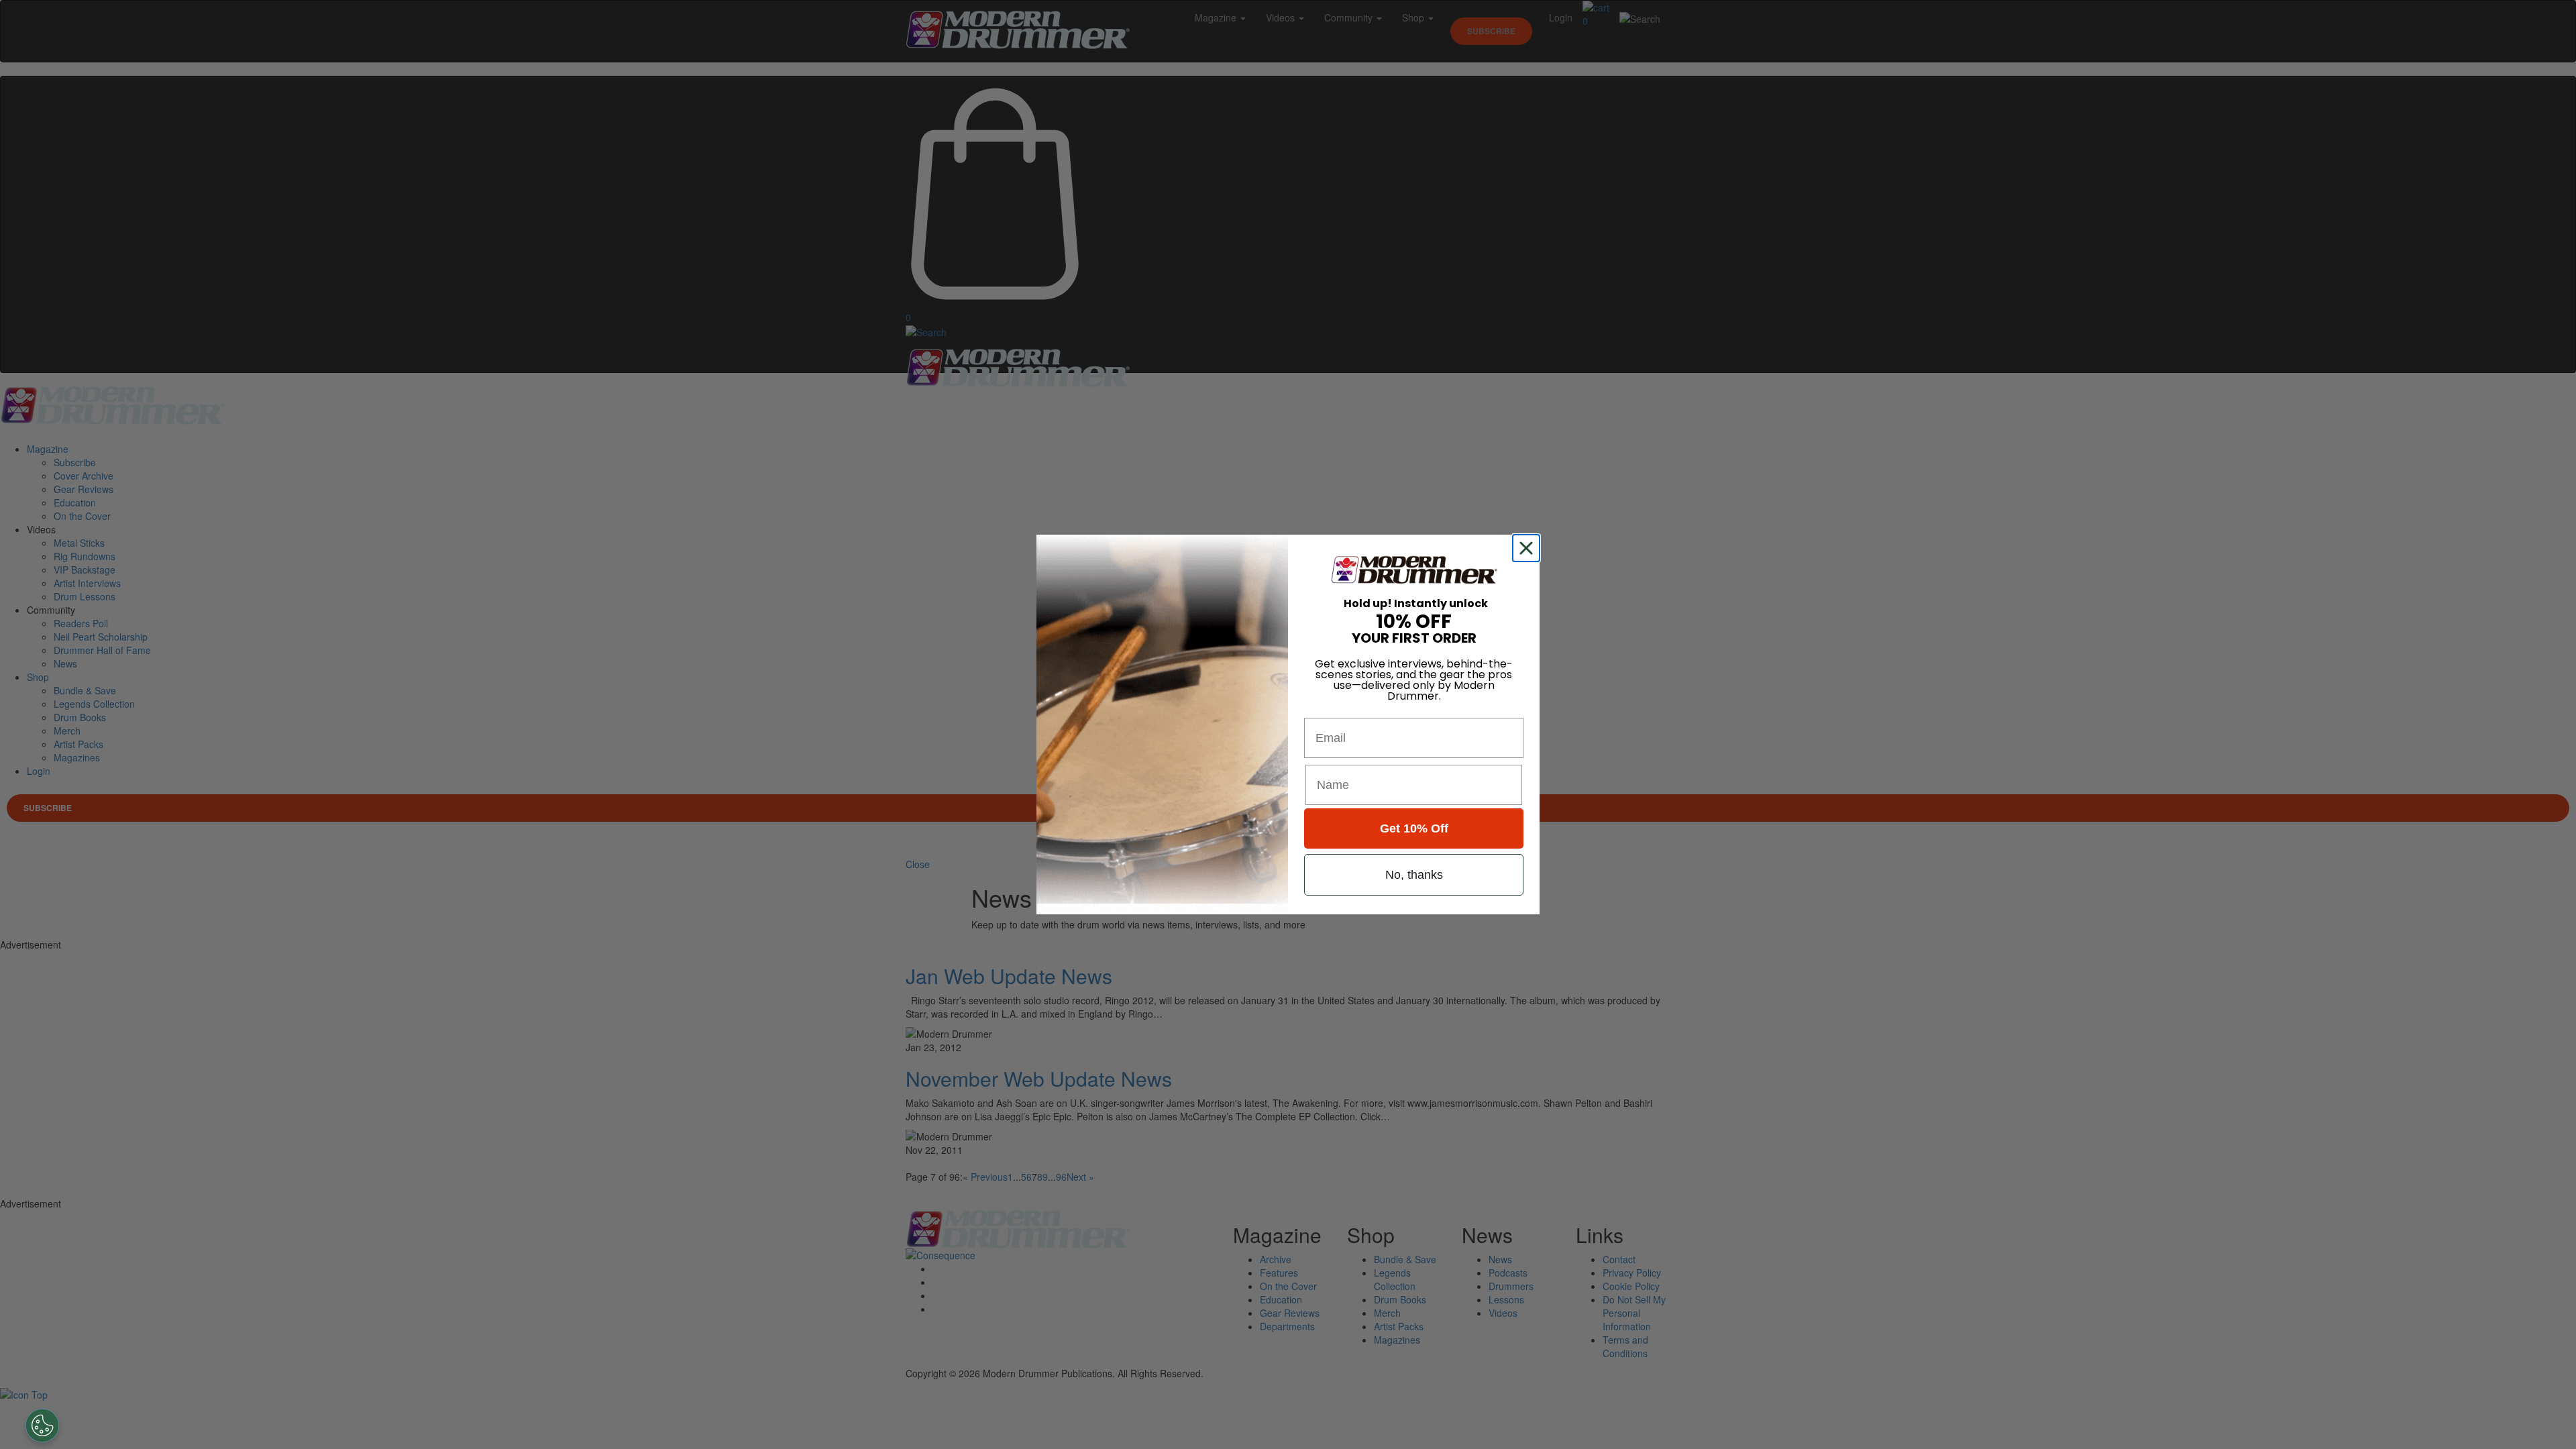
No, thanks (1414, 875)
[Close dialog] (1529, 548)
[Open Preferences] (42, 1426)
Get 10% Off (1414, 828)
